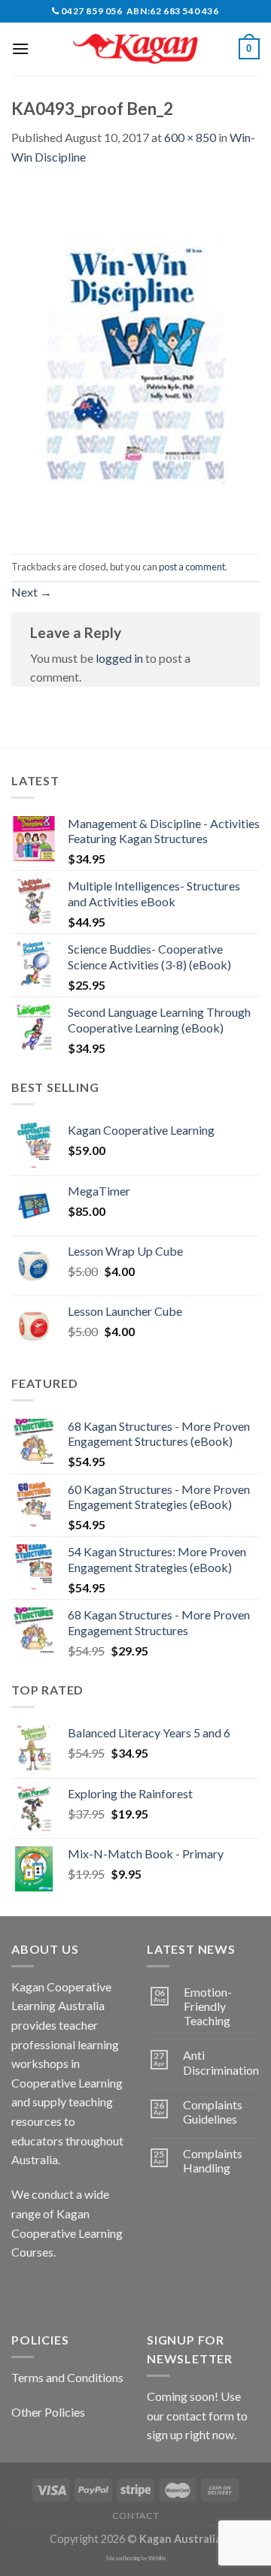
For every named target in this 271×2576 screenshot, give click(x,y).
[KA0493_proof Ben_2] (135, 358)
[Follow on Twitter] (79, 2290)
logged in (119, 658)
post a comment (192, 567)
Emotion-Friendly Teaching (208, 2006)
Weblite (157, 2558)
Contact (135, 2516)
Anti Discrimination (221, 2062)
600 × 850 (190, 137)
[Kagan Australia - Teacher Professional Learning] (135, 49)
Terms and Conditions (67, 2377)
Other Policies (48, 2412)
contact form (200, 2416)
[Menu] (20, 48)
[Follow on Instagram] (52, 2290)
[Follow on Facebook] (25, 2290)
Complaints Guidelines (213, 2112)
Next (32, 592)
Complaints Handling (213, 2160)
